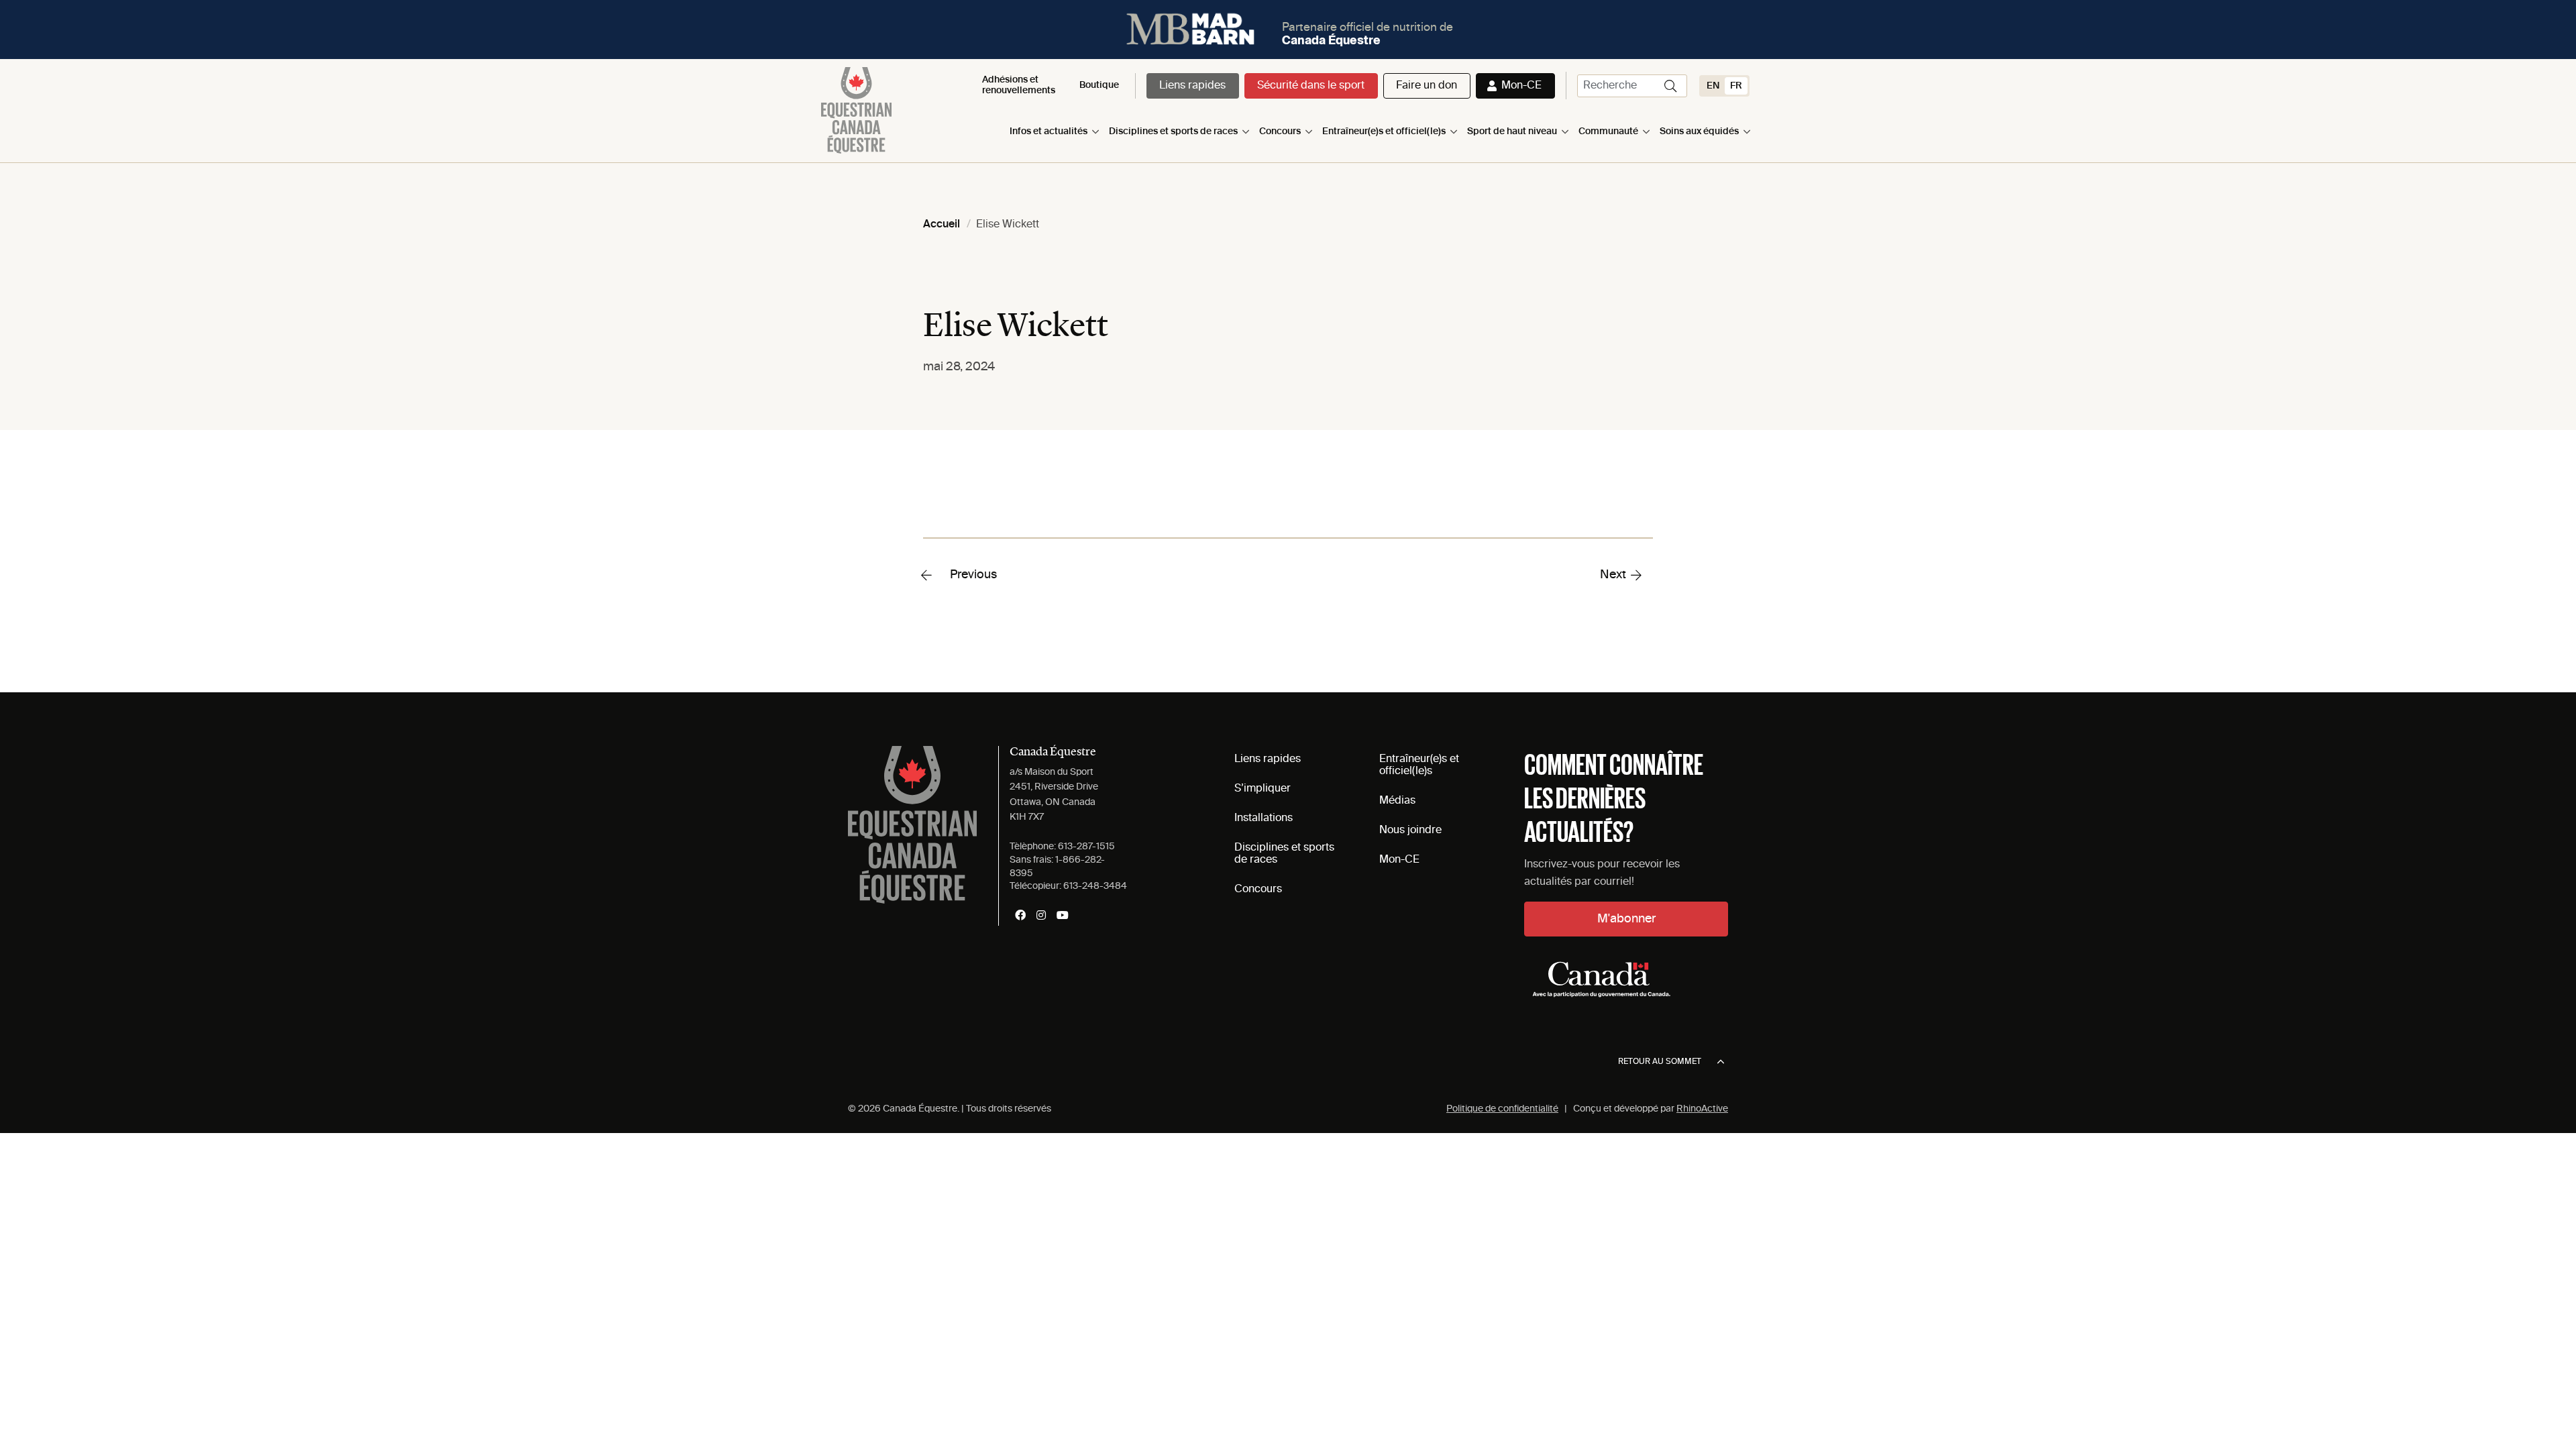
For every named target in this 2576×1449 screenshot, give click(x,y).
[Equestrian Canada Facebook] (1020, 915)
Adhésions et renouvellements (1019, 85)
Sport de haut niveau (1512, 131)
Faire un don (1427, 86)
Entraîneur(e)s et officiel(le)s (1384, 131)
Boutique (1099, 85)
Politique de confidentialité (1502, 1109)
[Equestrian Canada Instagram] (1041, 915)
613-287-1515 (1086, 847)
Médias (1397, 801)
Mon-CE (1521, 86)
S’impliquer (1263, 789)
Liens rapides (1192, 86)
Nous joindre (1410, 830)
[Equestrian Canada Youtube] (1063, 915)
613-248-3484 (1095, 886)
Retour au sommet (1660, 1062)
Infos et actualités (1049, 131)
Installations (1264, 818)
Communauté (1608, 131)
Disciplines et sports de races (1173, 131)
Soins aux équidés (1699, 131)
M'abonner (1626, 919)
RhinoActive (1702, 1109)
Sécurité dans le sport (1311, 86)
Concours (1280, 131)
